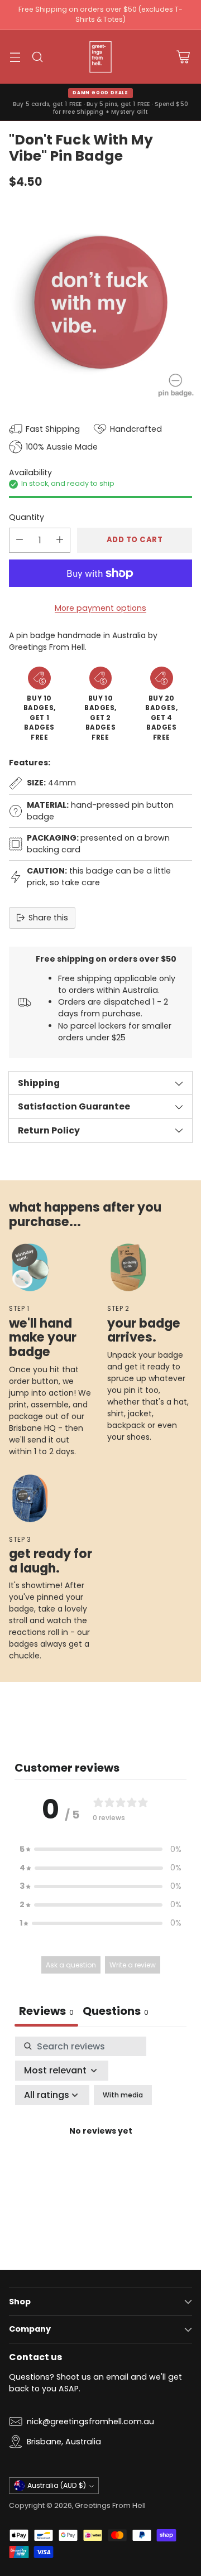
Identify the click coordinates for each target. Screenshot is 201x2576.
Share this (48, 918)
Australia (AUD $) (57, 2485)
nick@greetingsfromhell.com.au (90, 2421)
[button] (100, 1849)
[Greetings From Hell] (100, 57)
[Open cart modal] (183, 57)
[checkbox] (123, 2095)
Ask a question (71, 1965)
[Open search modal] (37, 57)
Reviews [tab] (46, 2011)
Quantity (27, 517)
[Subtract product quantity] (20, 540)
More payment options (100, 608)
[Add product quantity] (60, 540)
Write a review (133, 1965)
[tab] (116, 2012)
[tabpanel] (100, 2145)
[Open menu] (15, 57)
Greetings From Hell (110, 2505)
